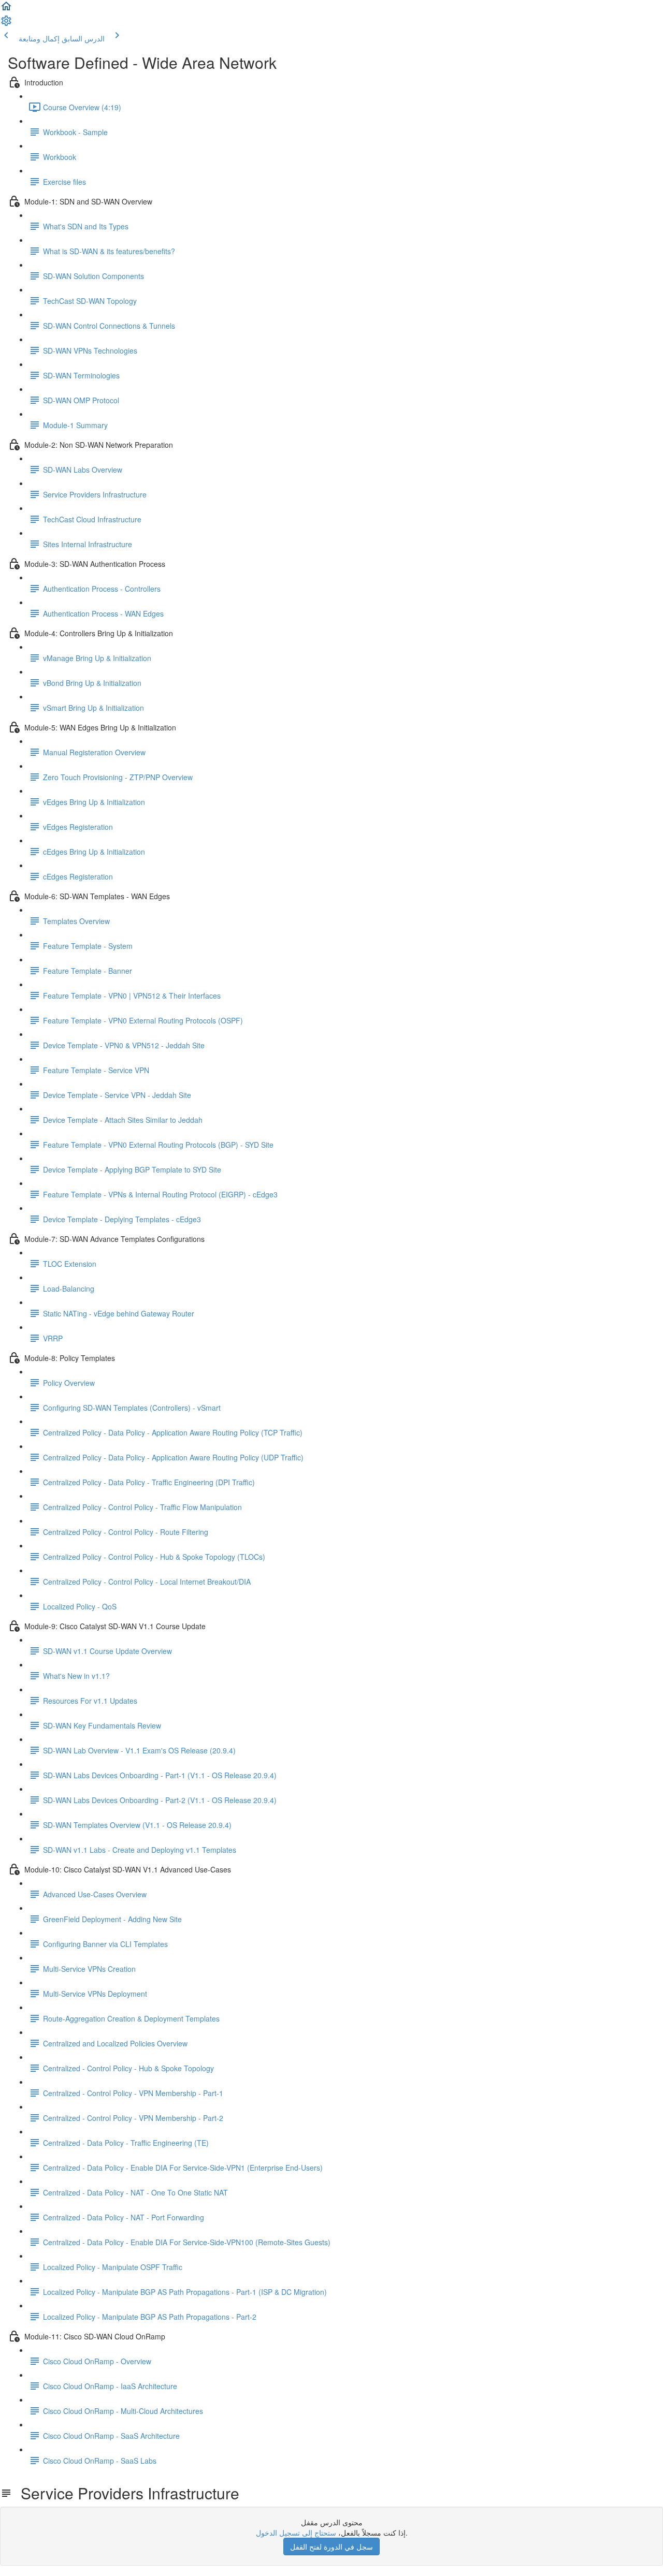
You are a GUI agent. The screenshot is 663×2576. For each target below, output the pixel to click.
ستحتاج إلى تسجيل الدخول (296, 2533)
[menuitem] (6, 24)
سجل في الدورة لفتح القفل (331, 2546)
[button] (6, 9)
